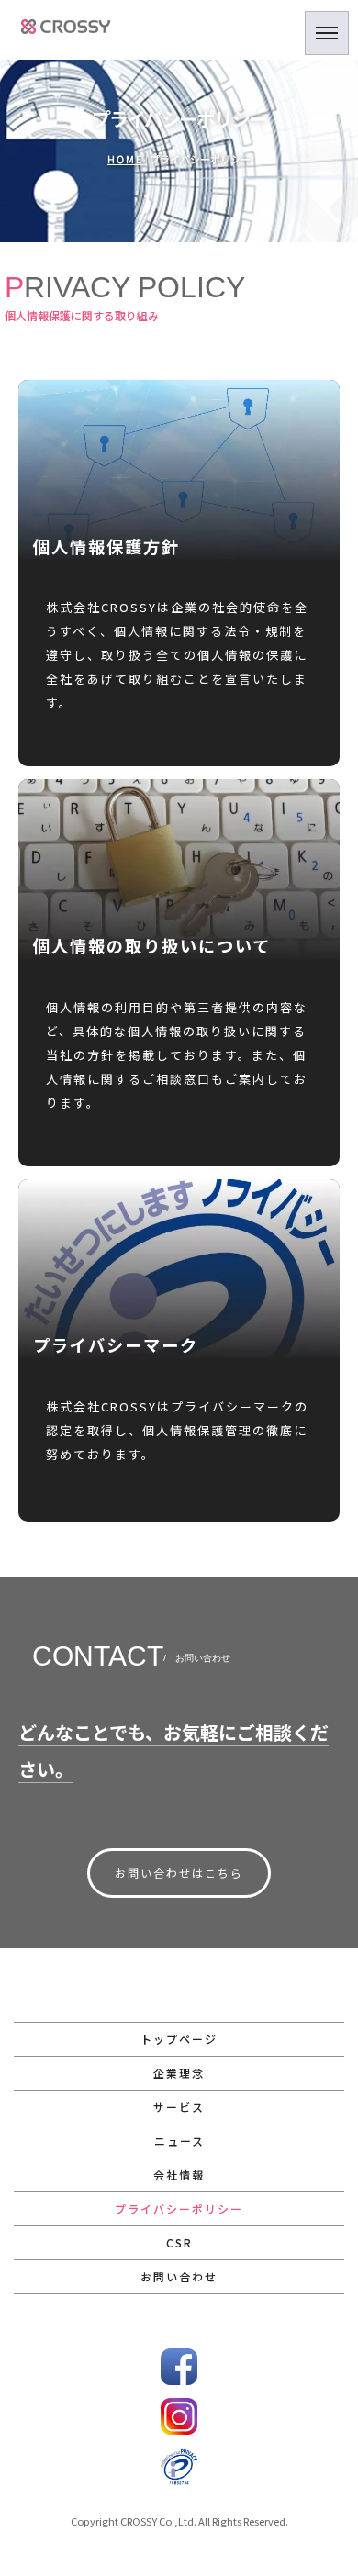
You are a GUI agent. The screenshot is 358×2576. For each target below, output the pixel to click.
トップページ (179, 2039)
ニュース (179, 2141)
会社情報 (179, 2175)
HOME (125, 160)
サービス (179, 2107)
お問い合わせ (179, 2276)
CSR (179, 2242)
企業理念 (179, 2073)
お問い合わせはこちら (179, 1873)
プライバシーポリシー (179, 2208)
